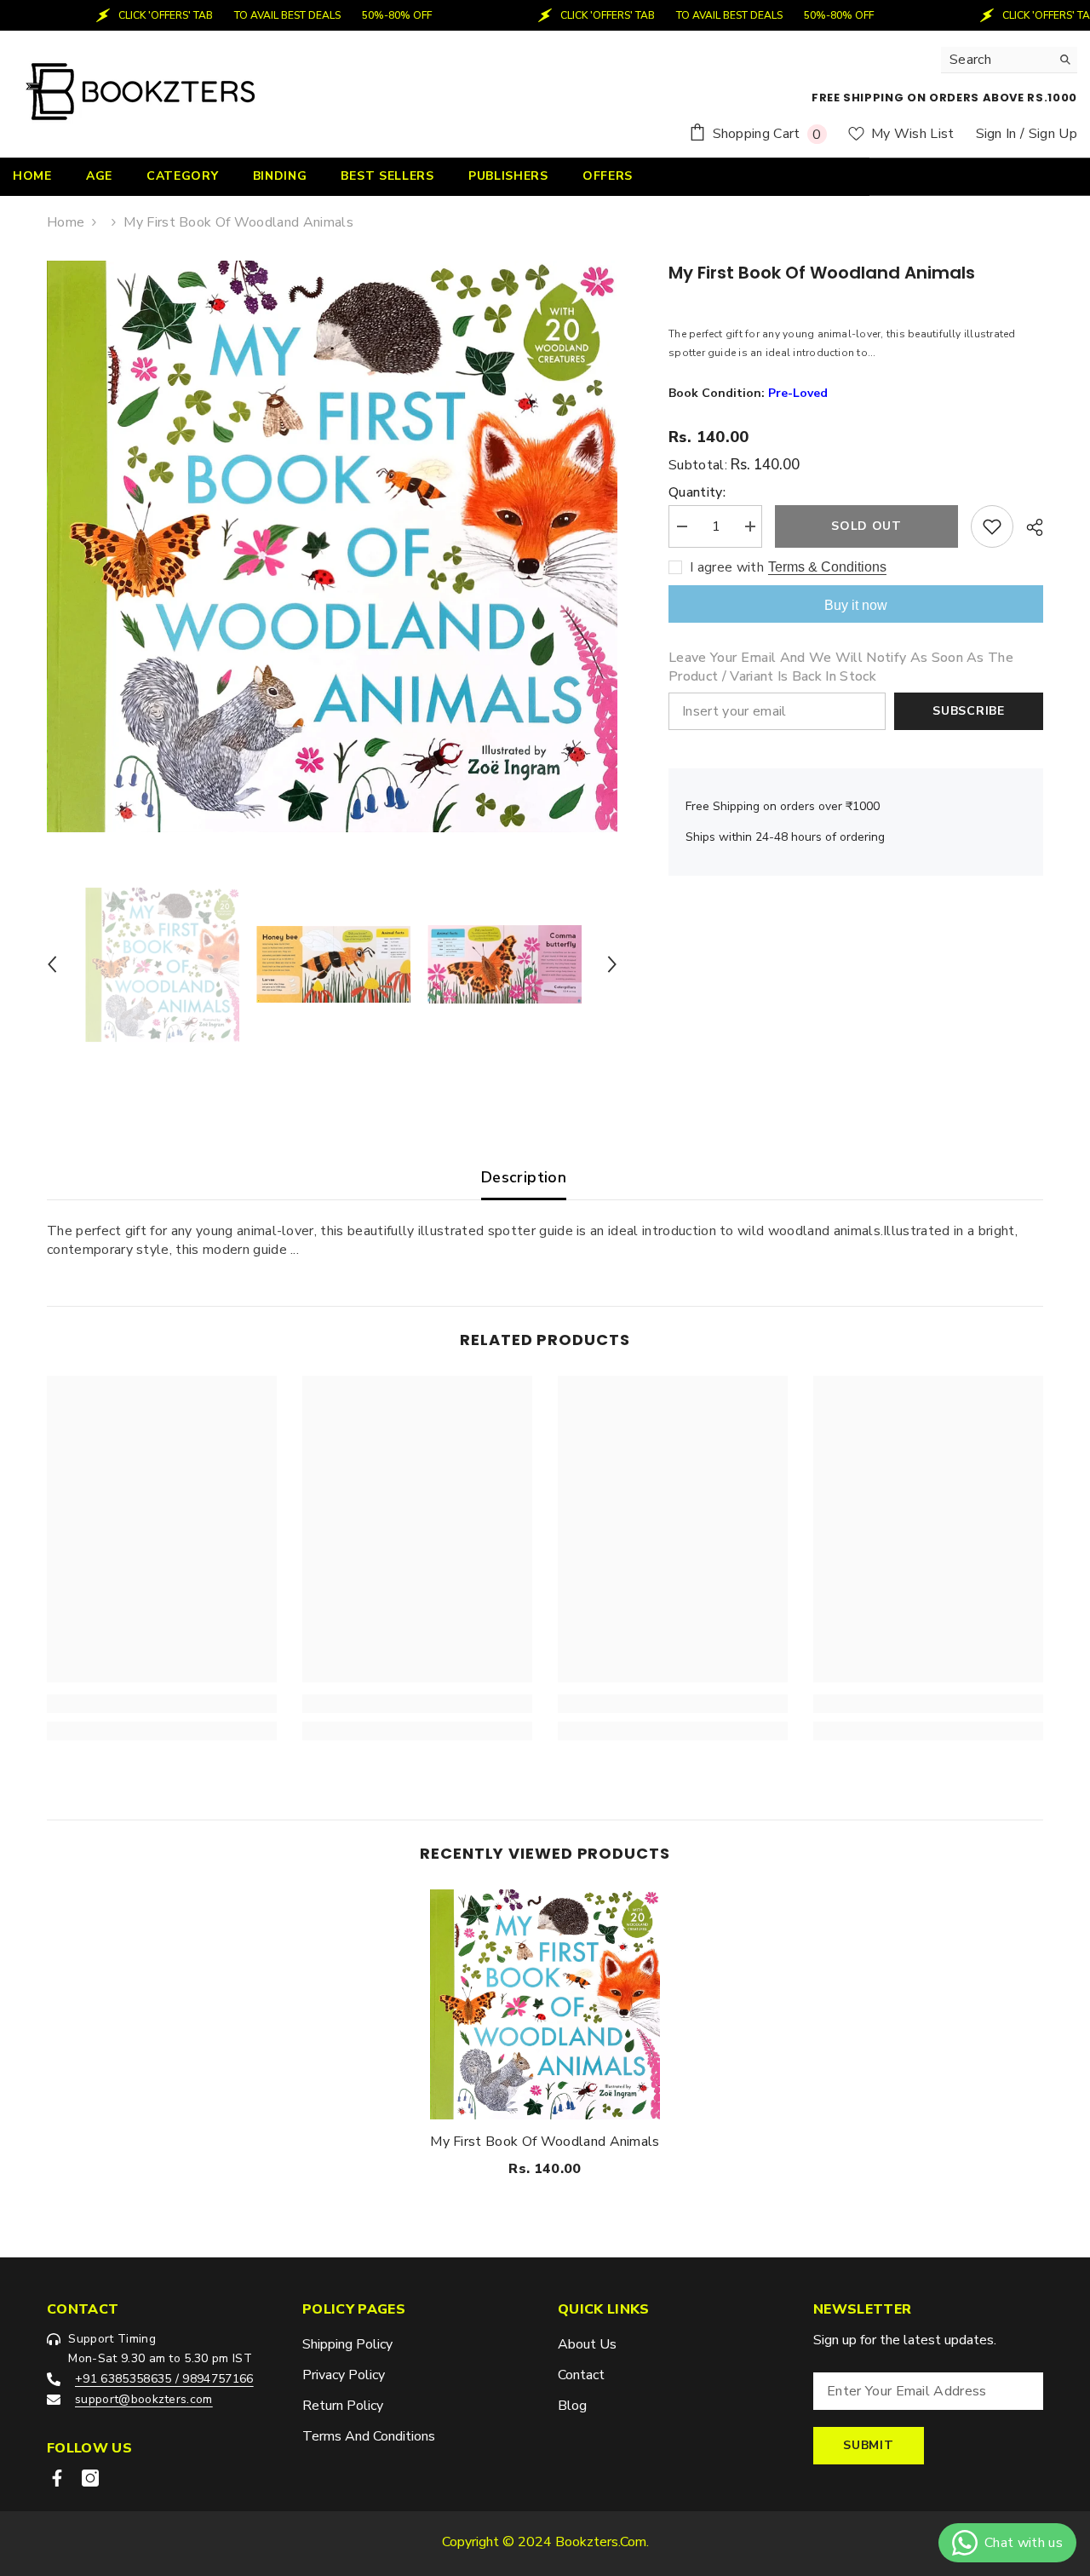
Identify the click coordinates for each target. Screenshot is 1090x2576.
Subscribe (968, 711)
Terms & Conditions (827, 567)
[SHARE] (1028, 527)
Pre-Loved (798, 393)
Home (66, 222)
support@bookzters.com (144, 2399)
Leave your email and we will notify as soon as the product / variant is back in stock (841, 667)
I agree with (727, 567)
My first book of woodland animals (545, 2142)
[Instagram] (90, 2478)
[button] (52, 964)
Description (524, 1177)
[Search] (1009, 60)
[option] (333, 546)
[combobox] (996, 60)
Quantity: (697, 492)
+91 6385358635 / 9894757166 (164, 2379)
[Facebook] (57, 2478)
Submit (868, 2445)
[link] (162, 1704)
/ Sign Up (1049, 134)
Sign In (996, 134)
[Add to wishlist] (992, 526)
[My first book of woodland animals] (545, 2004)
